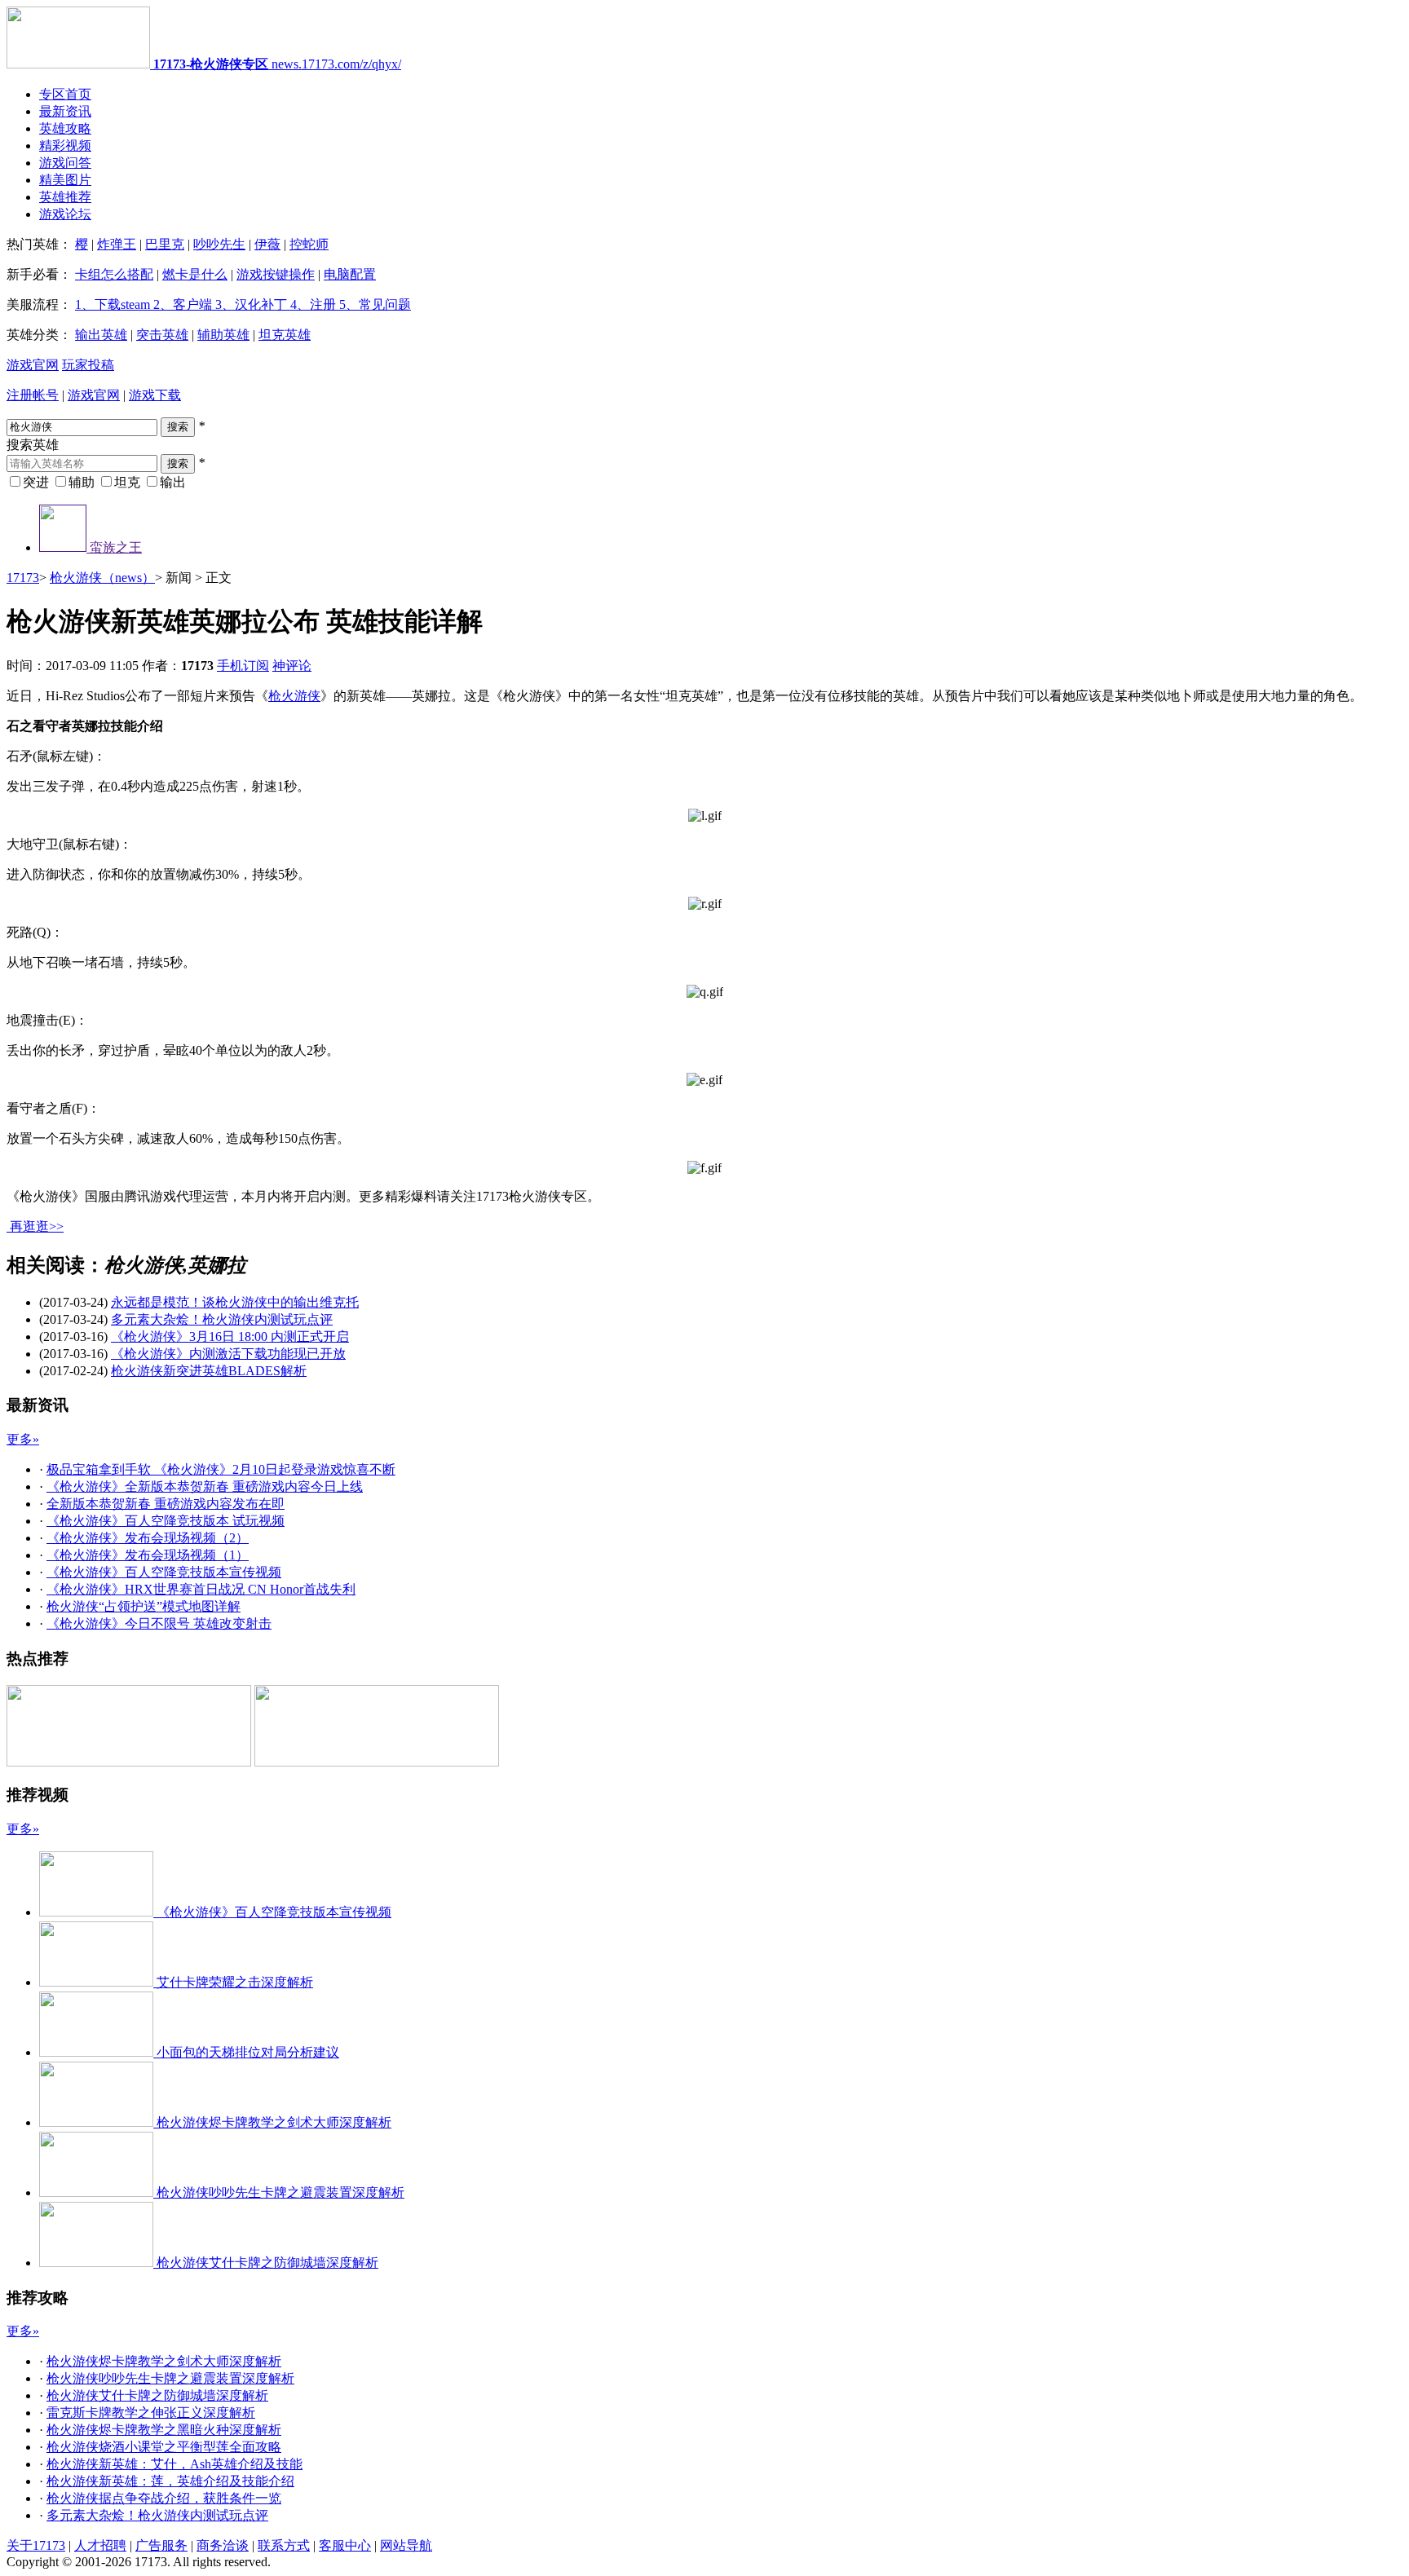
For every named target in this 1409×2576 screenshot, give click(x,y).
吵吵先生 (219, 244)
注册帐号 (33, 395)
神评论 (292, 666)
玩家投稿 (88, 365)
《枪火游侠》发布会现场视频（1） (148, 1555)
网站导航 (406, 2545)
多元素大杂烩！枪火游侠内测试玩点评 (222, 1319)
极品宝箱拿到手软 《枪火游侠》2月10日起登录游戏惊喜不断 (221, 1469)
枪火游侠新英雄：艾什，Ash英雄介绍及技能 (174, 2464)
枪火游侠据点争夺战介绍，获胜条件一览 (164, 2498)
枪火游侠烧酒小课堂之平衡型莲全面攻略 (164, 2447)
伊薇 (267, 244)
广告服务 (161, 2545)
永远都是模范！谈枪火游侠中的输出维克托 (235, 1302)
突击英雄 (162, 335)
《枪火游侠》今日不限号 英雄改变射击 (159, 1623)
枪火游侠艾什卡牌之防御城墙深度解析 (157, 2395)
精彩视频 (65, 146)
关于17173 (36, 2545)
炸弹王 (117, 244)
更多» (23, 1439)
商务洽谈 (223, 2545)
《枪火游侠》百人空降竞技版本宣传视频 (164, 1572)
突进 (36, 482)
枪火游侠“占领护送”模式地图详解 (144, 1606)
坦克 (127, 482)
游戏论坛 (65, 214)
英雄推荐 (65, 197)
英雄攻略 (65, 128)
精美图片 (65, 180)
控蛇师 (309, 244)
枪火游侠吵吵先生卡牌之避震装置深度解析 (170, 2378)
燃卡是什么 (195, 274)
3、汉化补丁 (250, 304)
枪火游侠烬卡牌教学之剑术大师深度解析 (164, 2361)
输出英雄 (101, 335)
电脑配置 (350, 274)
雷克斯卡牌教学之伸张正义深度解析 (151, 2413)
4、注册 (311, 304)
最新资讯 (65, 111)
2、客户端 (181, 304)
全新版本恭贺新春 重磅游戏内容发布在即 (166, 1504)
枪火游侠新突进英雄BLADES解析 (209, 1371)
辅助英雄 (223, 335)
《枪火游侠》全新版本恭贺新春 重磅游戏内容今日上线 (205, 1486)
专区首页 (65, 94)
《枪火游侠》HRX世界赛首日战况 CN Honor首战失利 (201, 1589)
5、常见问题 (373, 304)
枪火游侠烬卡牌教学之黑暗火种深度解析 (164, 2430)
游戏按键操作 (276, 274)
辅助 (82, 482)
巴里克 (165, 244)
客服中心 (345, 2545)
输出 (173, 482)
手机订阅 (243, 666)
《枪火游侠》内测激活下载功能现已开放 (228, 1354)
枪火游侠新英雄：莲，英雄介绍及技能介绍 (170, 2481)
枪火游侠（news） (102, 578)
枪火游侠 (294, 696)
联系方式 (284, 2545)
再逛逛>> (37, 1226)
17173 (23, 578)
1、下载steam (113, 304)
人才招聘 (100, 2545)
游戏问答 (65, 163)
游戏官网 (33, 365)
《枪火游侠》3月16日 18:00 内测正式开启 (230, 1337)
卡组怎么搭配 (114, 274)
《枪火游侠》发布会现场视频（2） (148, 1538)
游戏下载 (155, 395)
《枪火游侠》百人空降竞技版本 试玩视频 (166, 1521)
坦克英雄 (285, 335)
